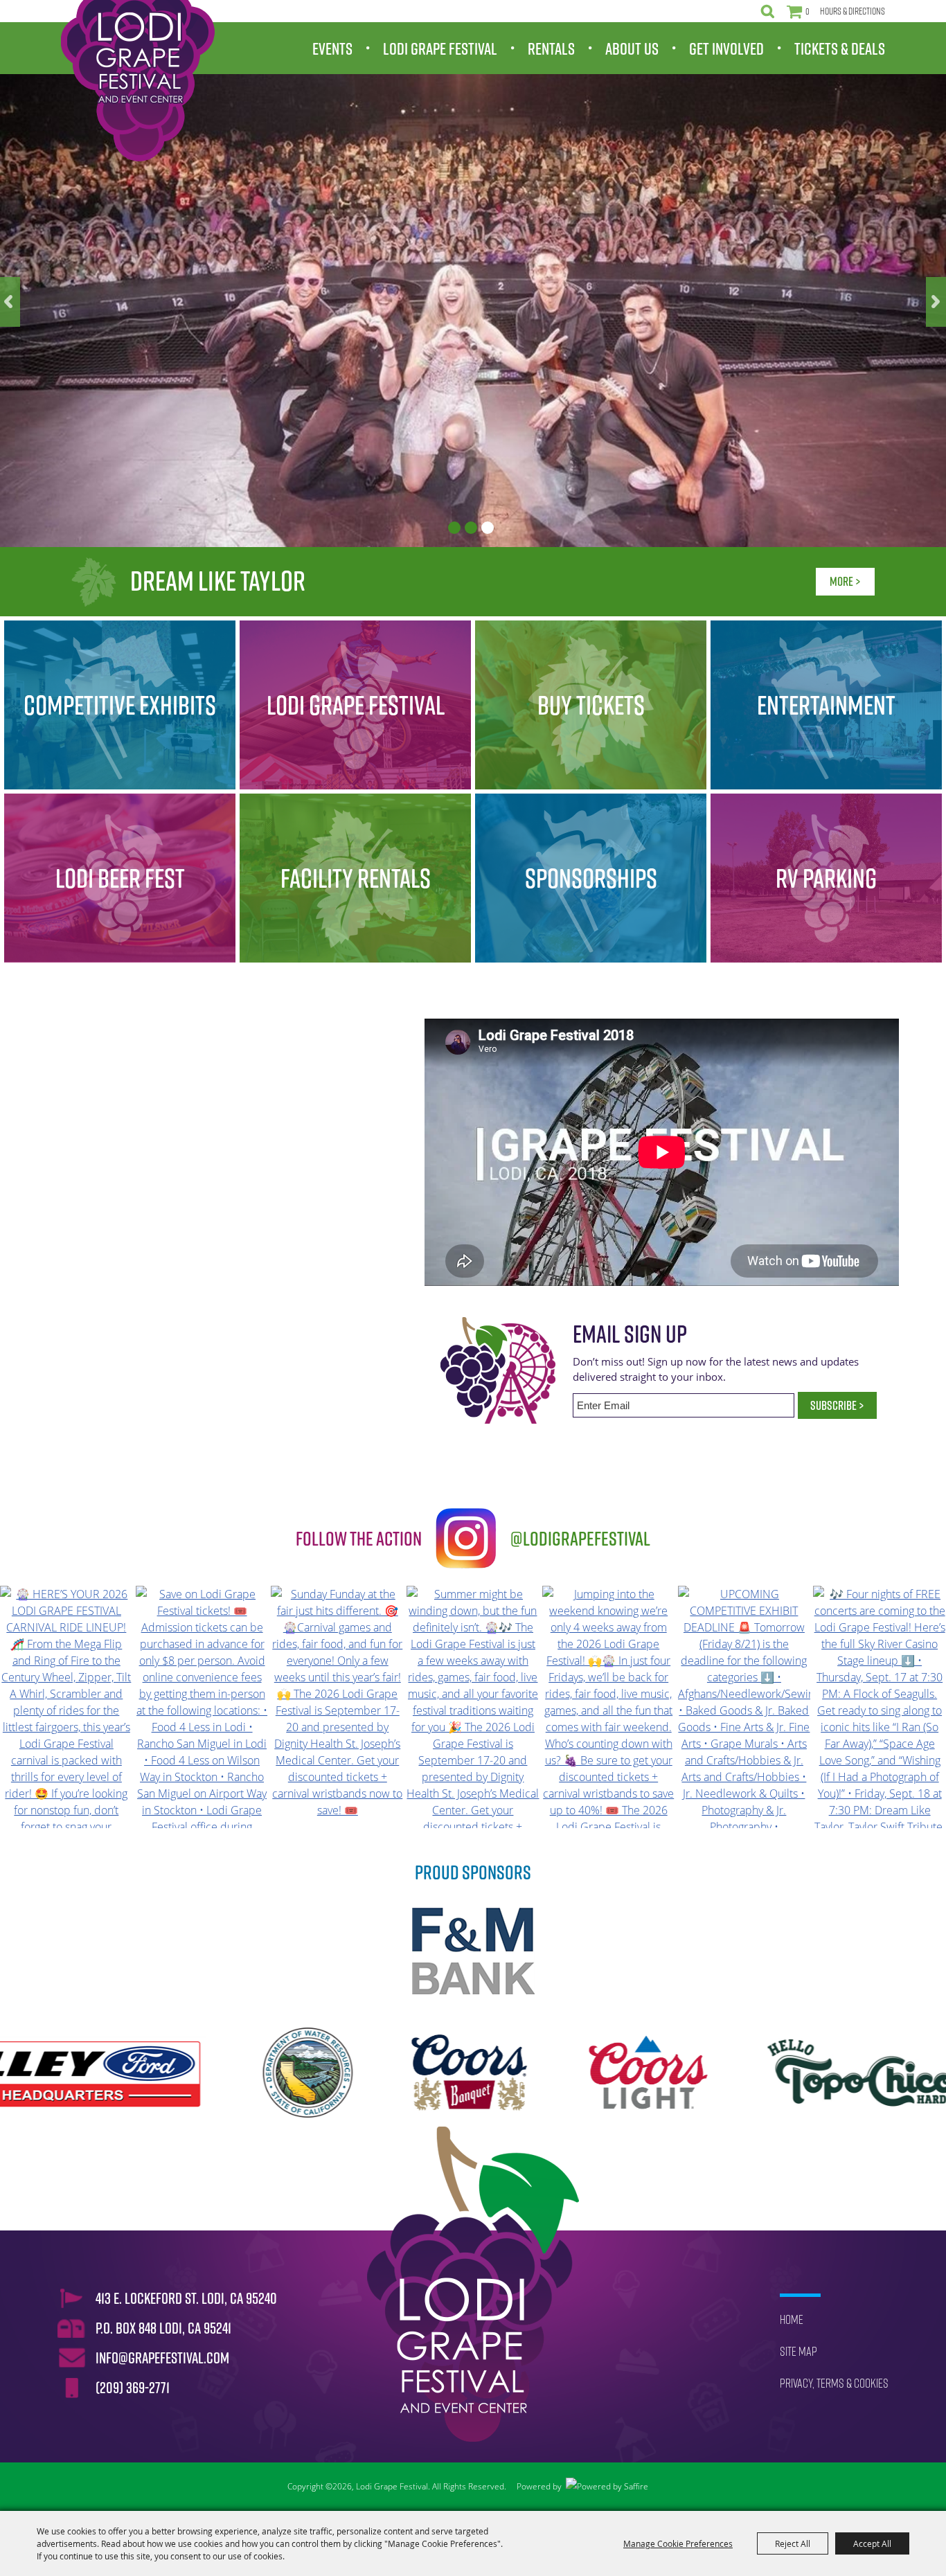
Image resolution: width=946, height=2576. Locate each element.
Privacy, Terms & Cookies (834, 2383)
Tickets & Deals (840, 48)
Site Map (798, 2351)
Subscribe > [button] (837, 1405)
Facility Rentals (356, 878)
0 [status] (807, 11)
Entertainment (826, 705)
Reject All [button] (793, 2543)
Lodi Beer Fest (120, 878)
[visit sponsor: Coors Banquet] (167, 2075)
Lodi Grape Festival (440, 48)
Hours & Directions (853, 11)
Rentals (551, 48)
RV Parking (826, 878)
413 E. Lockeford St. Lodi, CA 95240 (186, 2298)
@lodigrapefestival (580, 1538)
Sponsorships (591, 878)
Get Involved (726, 48)
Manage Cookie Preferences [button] (678, 2543)
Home (792, 2319)
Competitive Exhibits (120, 705)
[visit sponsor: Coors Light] (347, 2075)
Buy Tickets (591, 705)
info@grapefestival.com (162, 2358)
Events (332, 48)
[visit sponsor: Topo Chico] (563, 2075)
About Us (632, 48)
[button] (10, 302)
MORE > (845, 581)
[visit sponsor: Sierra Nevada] (762, 2075)
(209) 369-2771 (133, 2388)
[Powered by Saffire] (607, 2487)
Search (768, 11)
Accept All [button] (872, 2543)
